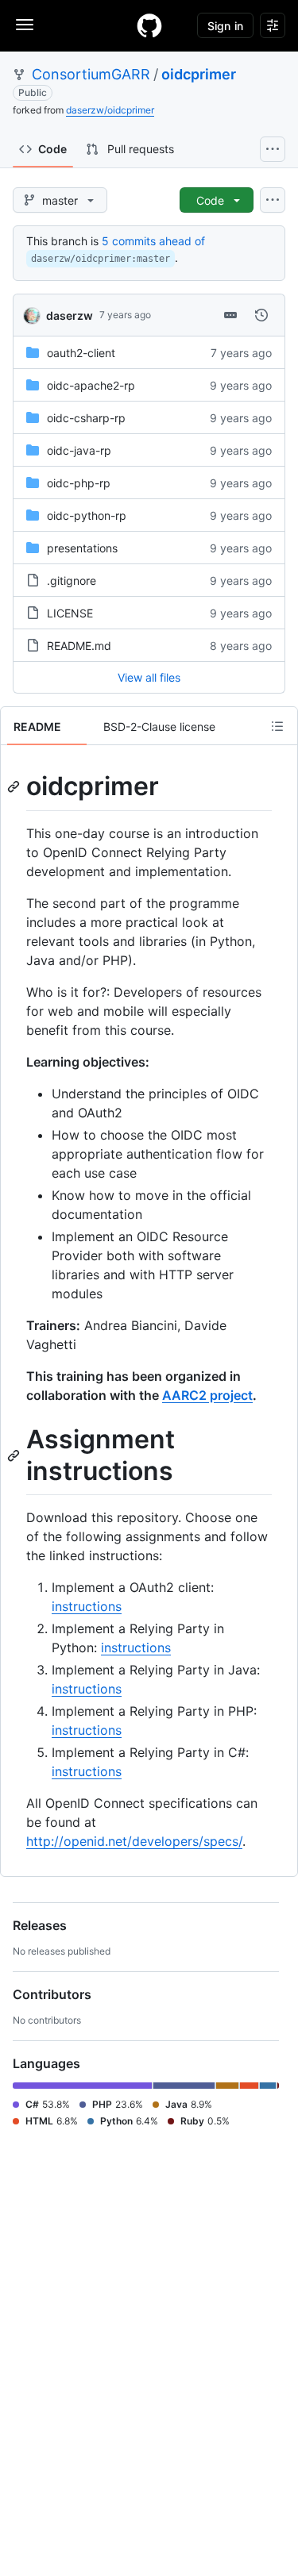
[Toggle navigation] (25, 25)
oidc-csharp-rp (86, 418)
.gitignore (72, 581)
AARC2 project (207, 1395)
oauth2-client (81, 353)
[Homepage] (149, 25)
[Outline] (277, 726)
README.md (79, 646)
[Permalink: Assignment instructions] (15, 1455)
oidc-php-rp (79, 483)
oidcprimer (199, 74)
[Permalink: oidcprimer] (15, 786)
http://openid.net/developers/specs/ (134, 1841)
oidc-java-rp (79, 450)
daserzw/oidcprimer (110, 110)
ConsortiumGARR (91, 74)
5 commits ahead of (153, 241)
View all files (149, 677)
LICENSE (70, 613)
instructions (87, 1606)
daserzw (70, 315)
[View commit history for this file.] (261, 315)
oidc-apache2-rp (91, 385)
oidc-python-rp (87, 515)
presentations (82, 548)
